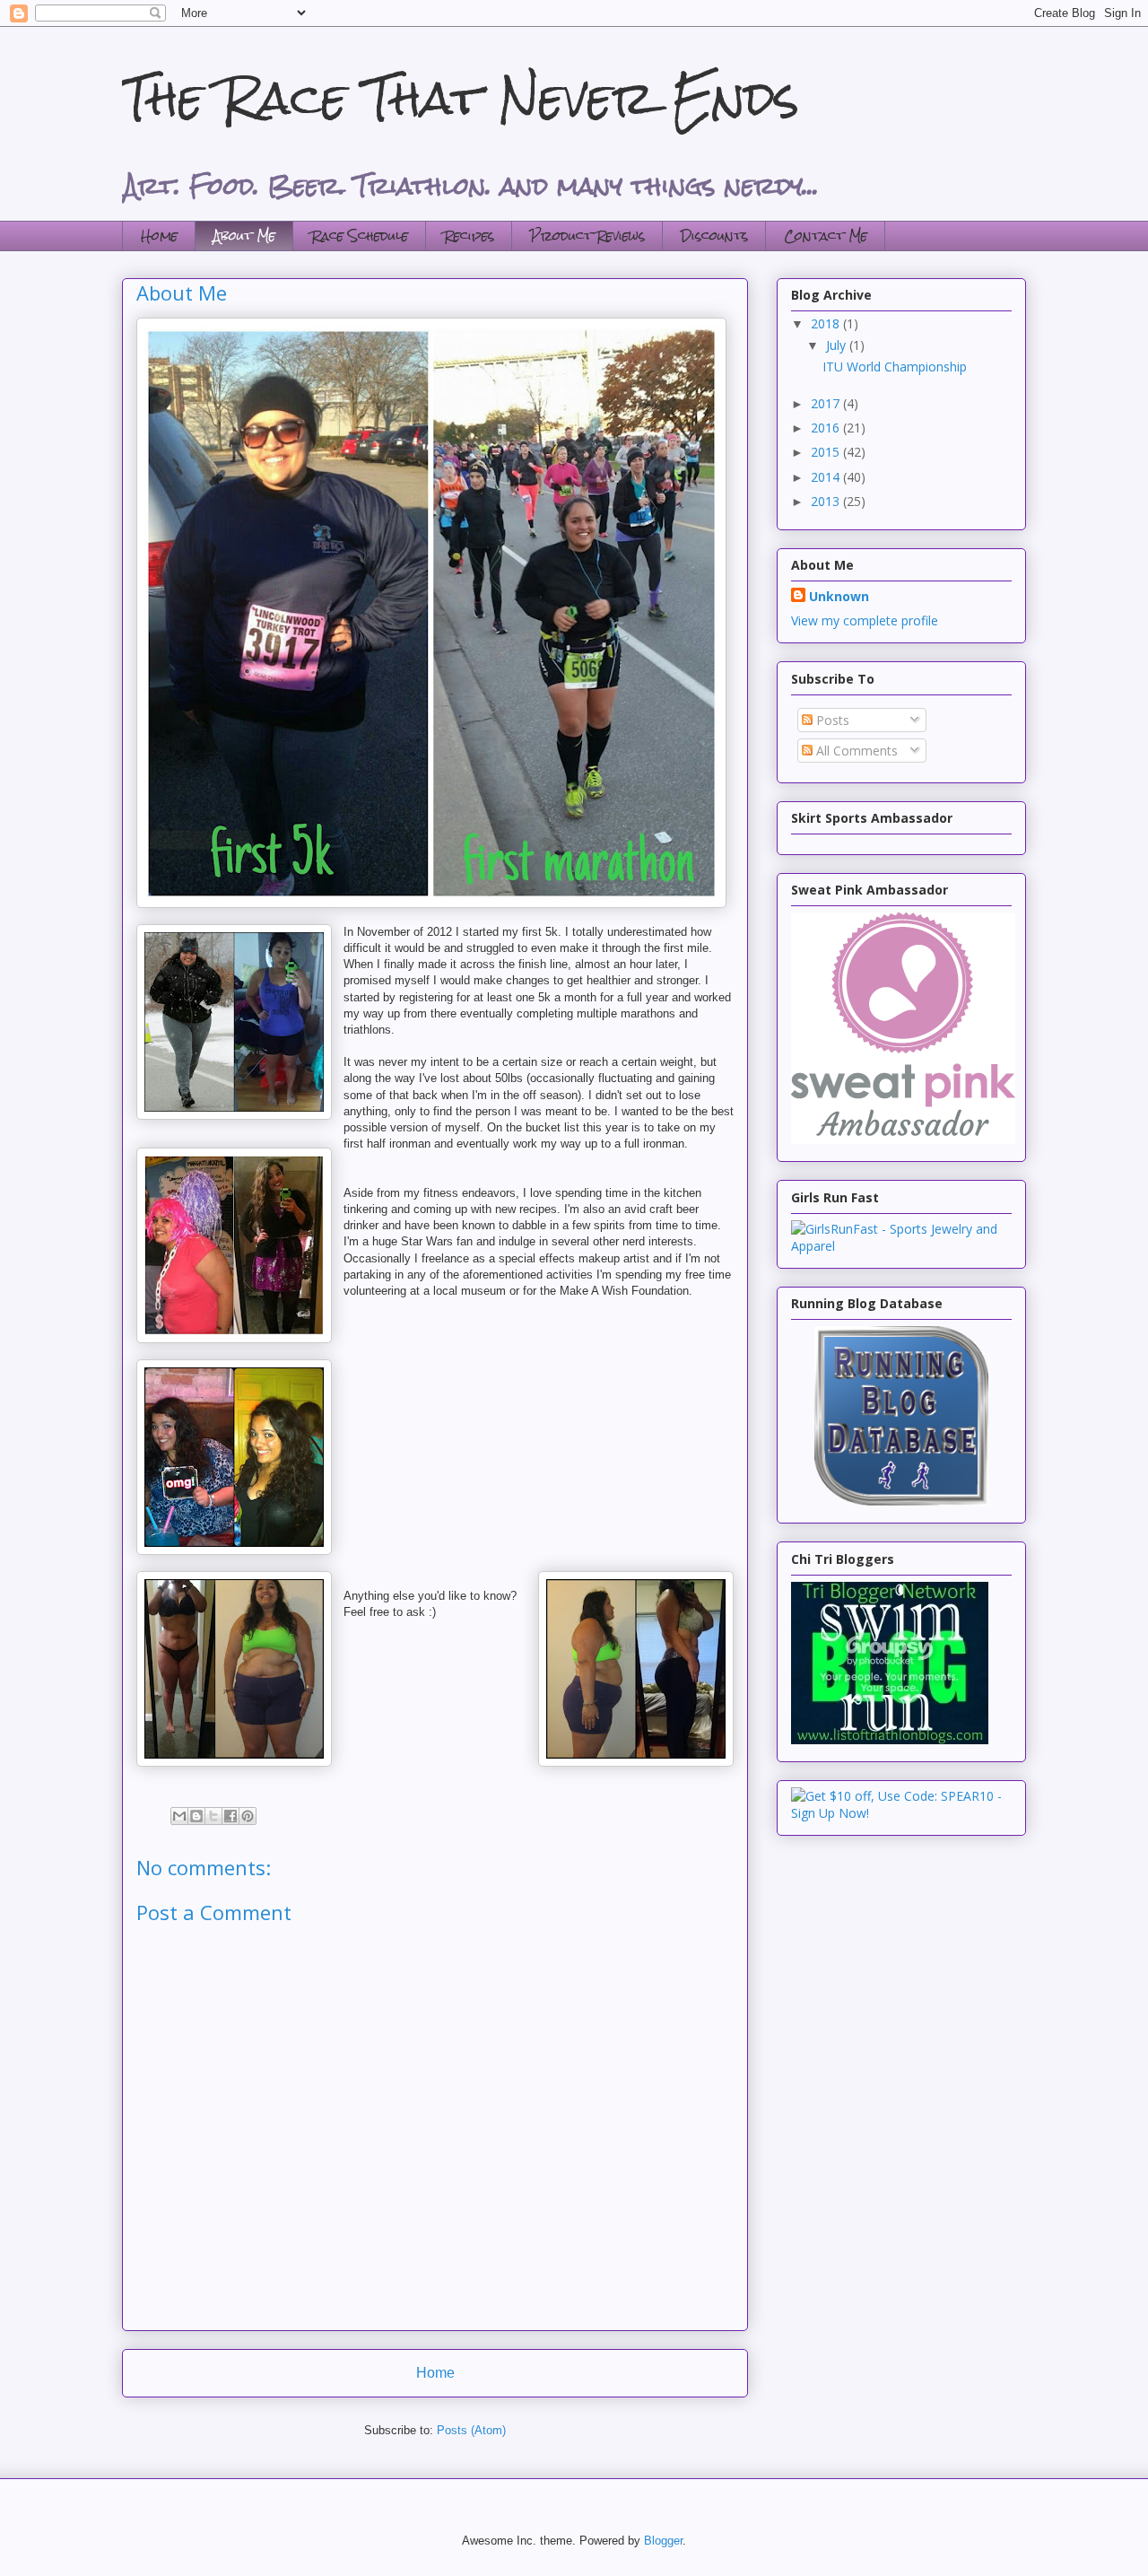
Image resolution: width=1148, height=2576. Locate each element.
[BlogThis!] (196, 1816)
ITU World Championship (895, 367)
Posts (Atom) (471, 2430)
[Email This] (179, 1816)
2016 (827, 428)
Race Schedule (360, 236)
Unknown (839, 596)
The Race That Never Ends (461, 98)
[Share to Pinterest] (248, 1816)
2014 (827, 477)
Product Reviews (587, 236)
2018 (827, 323)
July (838, 345)
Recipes (469, 236)
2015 (827, 452)
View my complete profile (865, 620)
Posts (831, 720)
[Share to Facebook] (230, 1816)
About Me (244, 236)
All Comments (855, 751)
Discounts (714, 236)
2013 (827, 501)
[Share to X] (213, 1816)
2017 (827, 403)
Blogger (663, 2541)
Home (159, 236)
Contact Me (826, 236)
